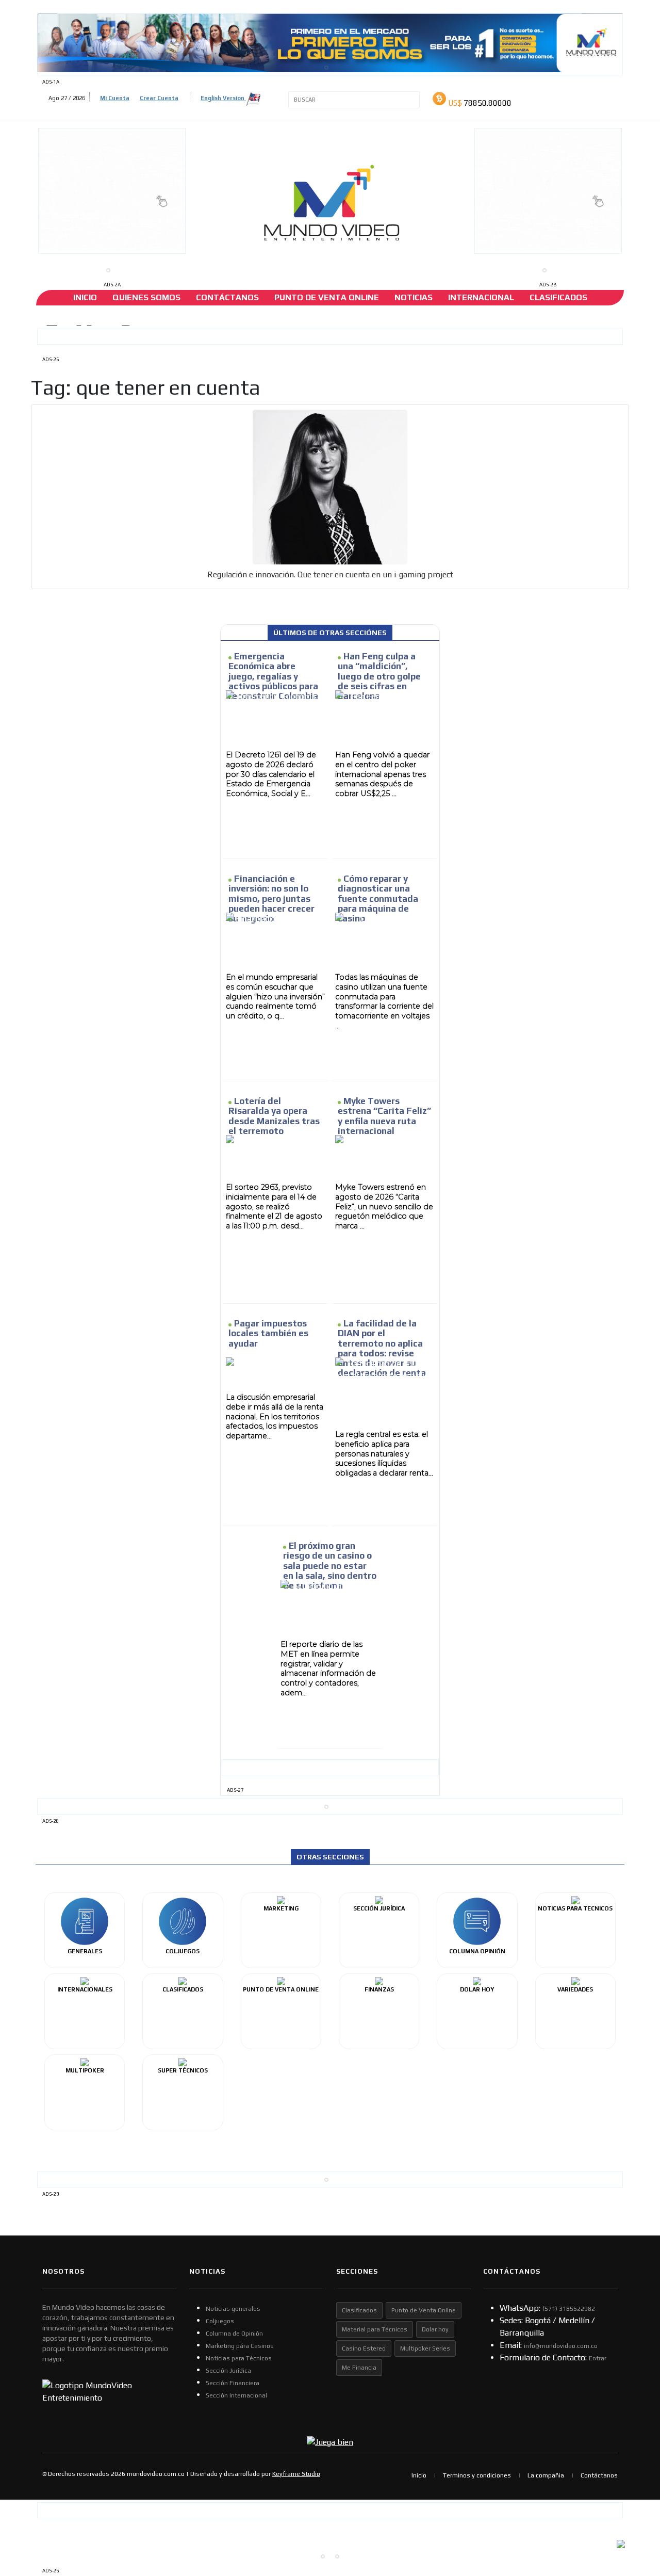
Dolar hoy (435, 2329)
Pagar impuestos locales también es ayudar (268, 1333)
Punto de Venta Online (424, 2310)
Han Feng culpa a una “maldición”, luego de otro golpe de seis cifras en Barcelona (379, 676)
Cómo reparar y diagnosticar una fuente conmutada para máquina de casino (378, 898)
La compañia (546, 2475)
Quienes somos (146, 297)
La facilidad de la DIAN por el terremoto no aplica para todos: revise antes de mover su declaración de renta (382, 1348)
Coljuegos (220, 2321)
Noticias (414, 297)
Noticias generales (233, 2309)
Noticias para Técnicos (239, 2358)
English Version (223, 98)
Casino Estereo (364, 2348)
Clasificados (558, 297)
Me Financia (359, 2368)
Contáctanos (227, 297)
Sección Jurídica (228, 2371)
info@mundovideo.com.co (561, 2346)
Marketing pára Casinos (240, 2346)
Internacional (481, 297)
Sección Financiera (233, 2383)
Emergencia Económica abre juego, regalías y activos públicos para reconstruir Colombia (273, 676)
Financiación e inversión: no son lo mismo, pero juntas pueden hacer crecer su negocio (271, 898)
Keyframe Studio (296, 2474)
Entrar (598, 2358)
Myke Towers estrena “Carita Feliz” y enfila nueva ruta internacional (384, 1116)
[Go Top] (633, 2488)
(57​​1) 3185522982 (569, 2309)
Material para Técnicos (375, 2329)
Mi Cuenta (115, 98)
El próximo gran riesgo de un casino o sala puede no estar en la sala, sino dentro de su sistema (330, 1566)
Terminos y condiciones (477, 2475)
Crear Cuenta (159, 98)
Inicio (85, 297)
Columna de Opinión (234, 2334)
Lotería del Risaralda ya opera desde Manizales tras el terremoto (274, 1116)
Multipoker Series (425, 2348)
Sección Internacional (236, 2395)
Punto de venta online (327, 297)
